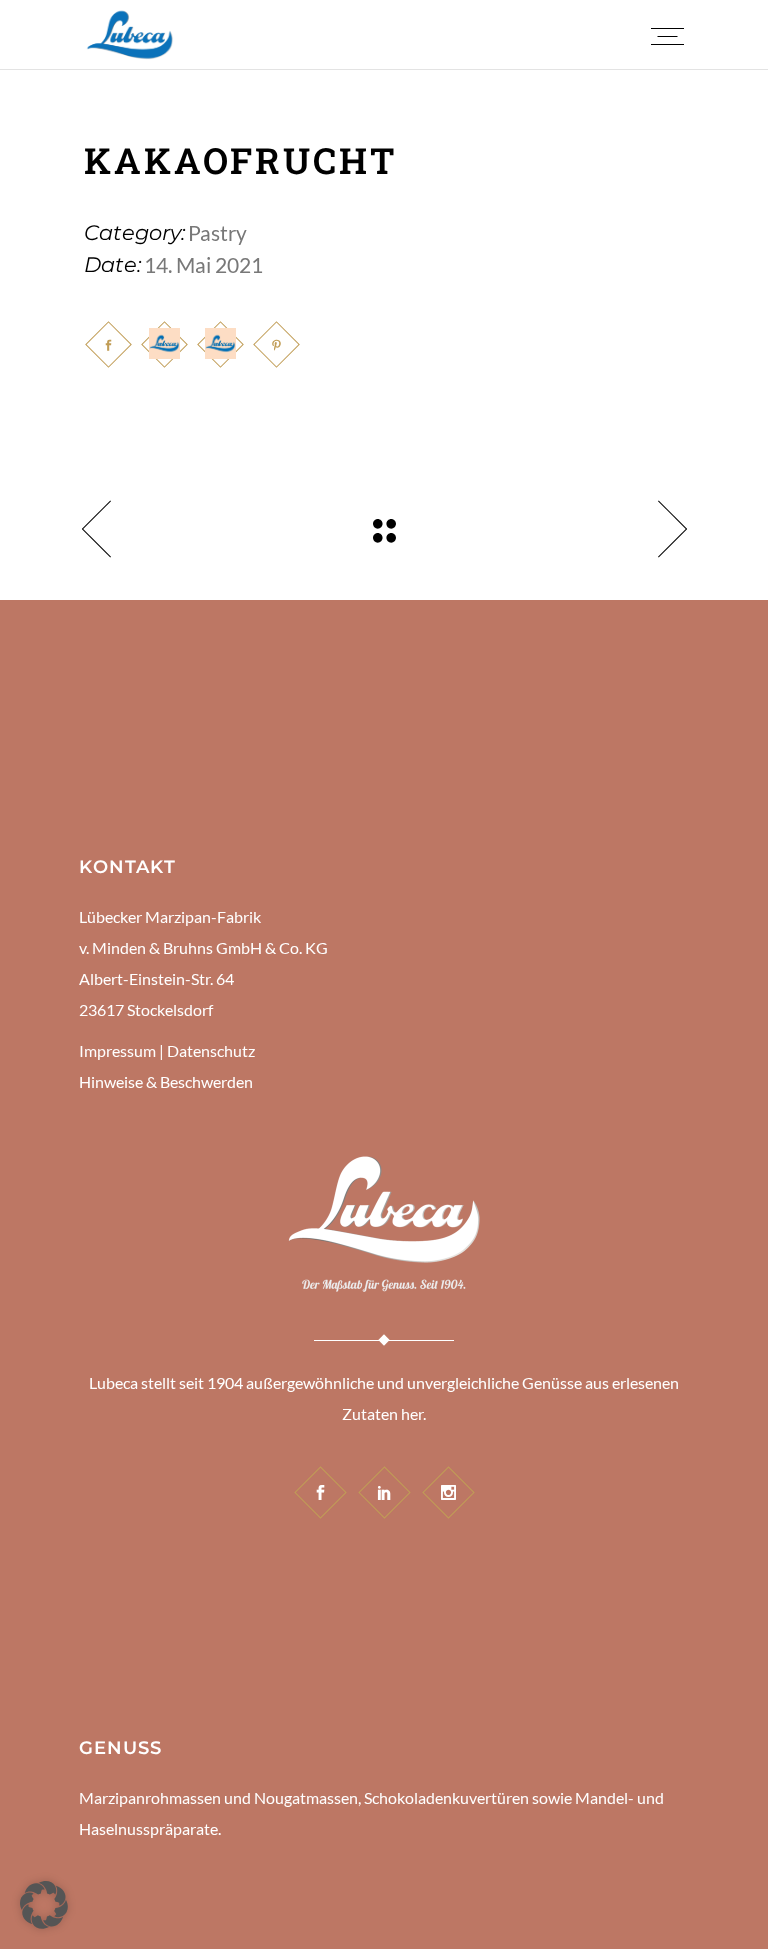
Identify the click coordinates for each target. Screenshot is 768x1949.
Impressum (117, 1050)
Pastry (217, 232)
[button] (44, 1905)
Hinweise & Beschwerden (166, 1081)
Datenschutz (211, 1050)
